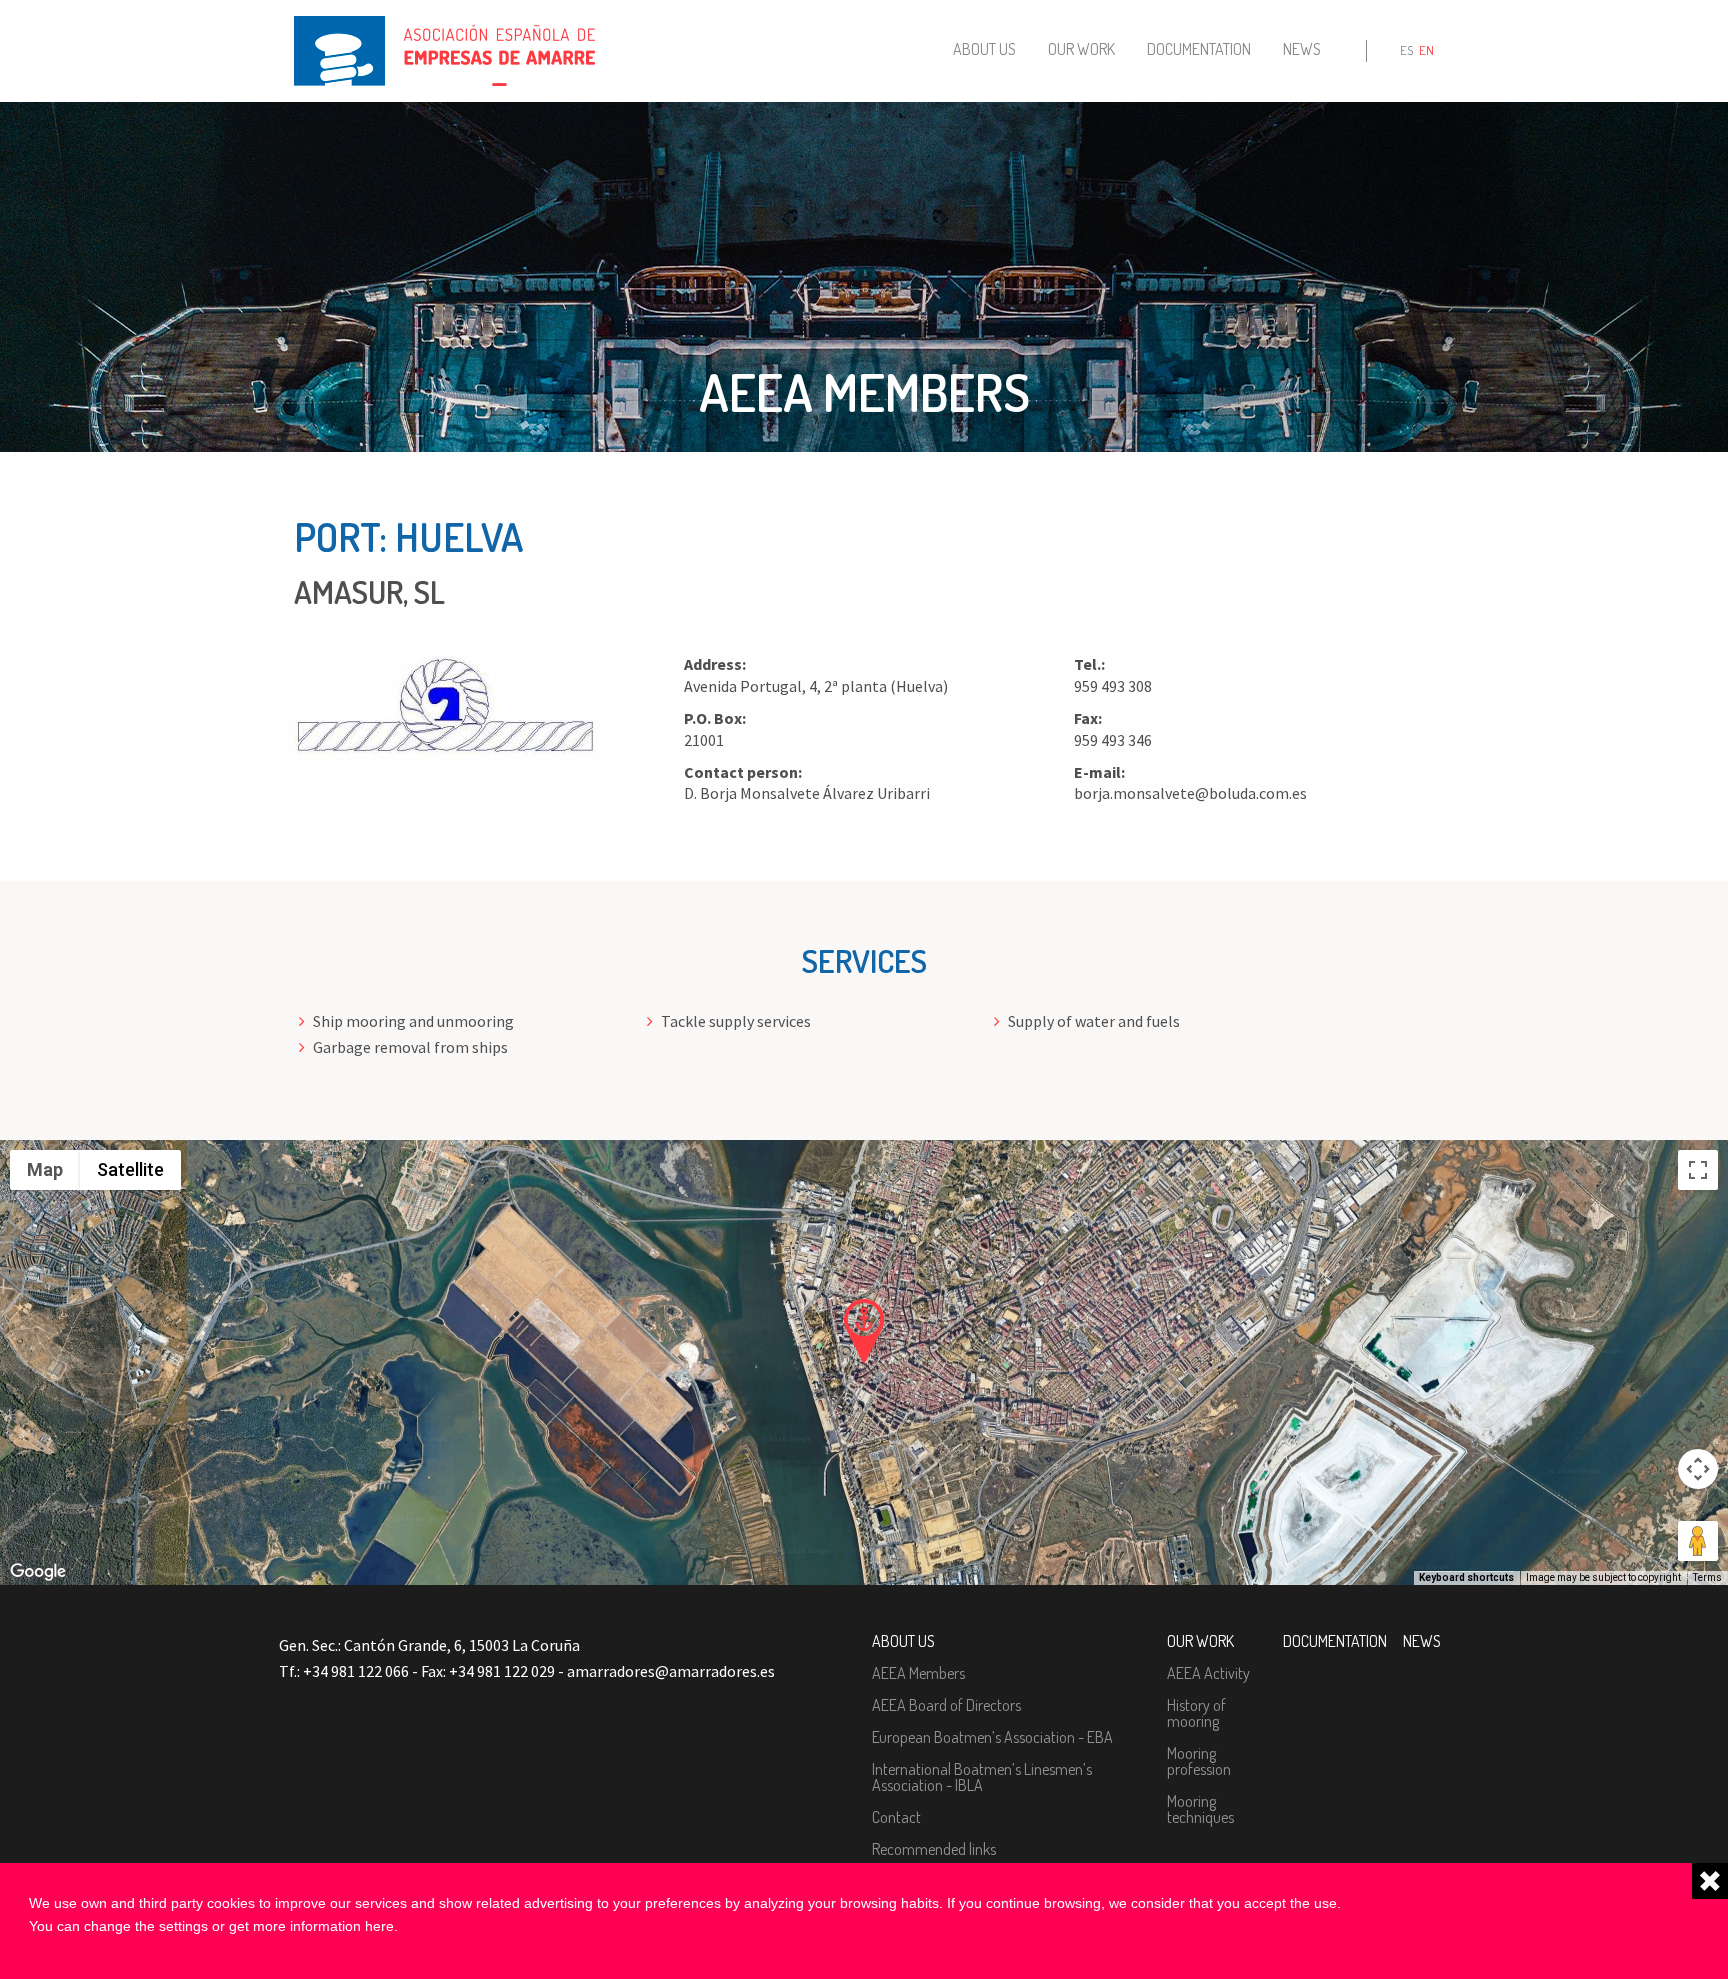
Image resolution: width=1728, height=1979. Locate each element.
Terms (1707, 1577)
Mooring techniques (1200, 1809)
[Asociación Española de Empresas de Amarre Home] (444, 49)
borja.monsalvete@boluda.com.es (1190, 793)
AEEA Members (918, 1673)
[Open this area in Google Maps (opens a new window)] (38, 1572)
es (1406, 50)
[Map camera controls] (1698, 1469)
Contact (896, 1817)
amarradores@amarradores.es (671, 1671)
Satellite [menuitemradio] (130, 1169)
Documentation (1199, 49)
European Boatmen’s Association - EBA (992, 1737)
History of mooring (1196, 1713)
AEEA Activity (1208, 1673)
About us (984, 49)
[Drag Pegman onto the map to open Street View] (1698, 1541)
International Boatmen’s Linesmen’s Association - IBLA (982, 1777)
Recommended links (934, 1849)
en (1426, 50)
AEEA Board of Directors (946, 1705)
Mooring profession (1199, 1761)
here (379, 1926)
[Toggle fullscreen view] (1698, 1170)
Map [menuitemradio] (45, 1169)
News (1302, 49)
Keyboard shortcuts (1466, 1577)
